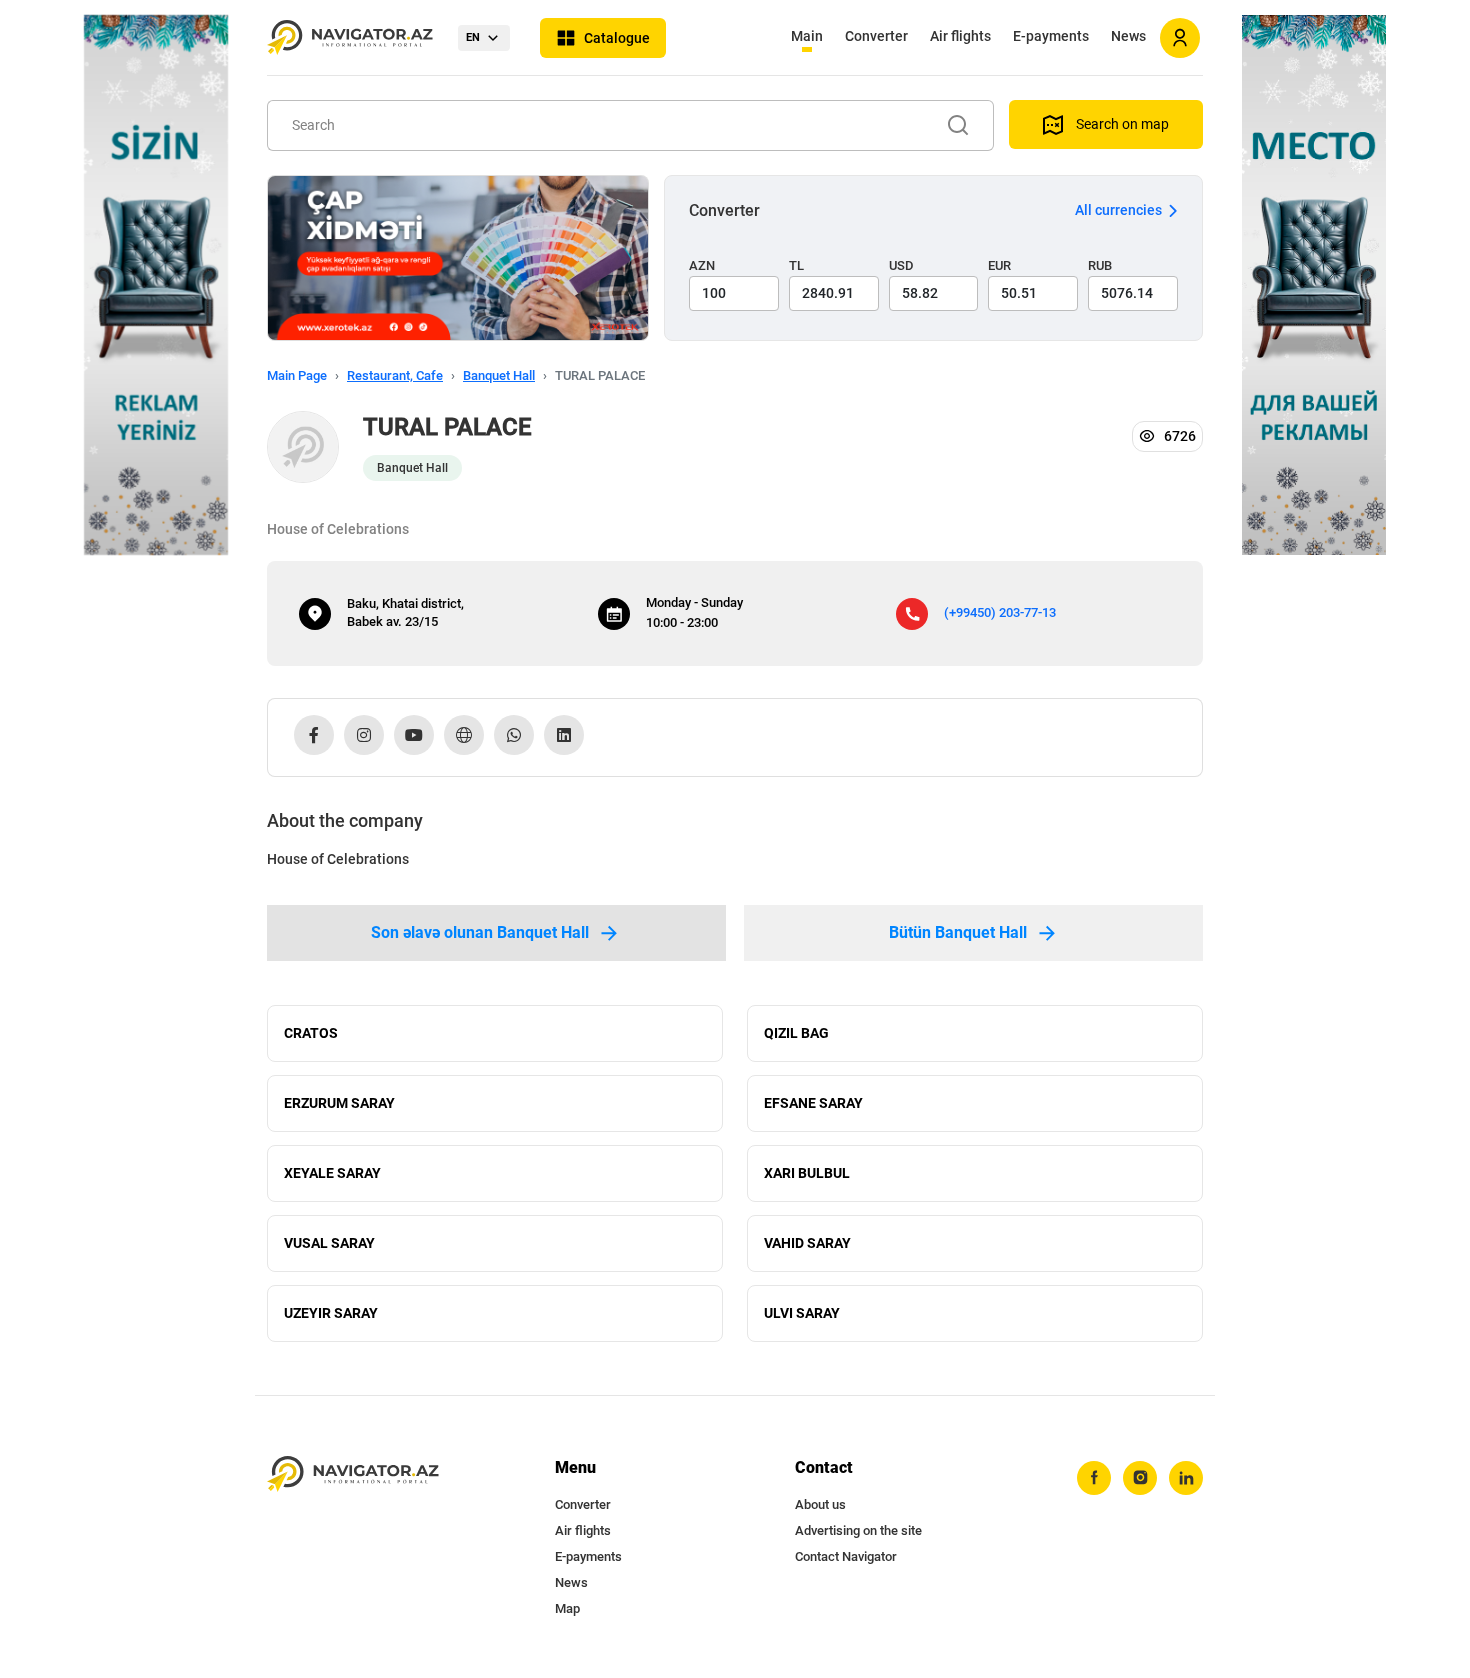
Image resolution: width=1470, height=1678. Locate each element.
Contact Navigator (846, 1556)
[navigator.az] (353, 1474)
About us (820, 1504)
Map (567, 1608)
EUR (999, 265)
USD (901, 265)
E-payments (1051, 36)
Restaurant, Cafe (395, 375)
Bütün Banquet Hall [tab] (958, 932)
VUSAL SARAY (329, 1243)
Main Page (297, 375)
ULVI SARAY (802, 1313)
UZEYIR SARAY (331, 1313)
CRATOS (311, 1033)
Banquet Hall (499, 375)
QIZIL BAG (796, 1033)
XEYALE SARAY (332, 1173)
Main (807, 36)
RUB (1100, 265)
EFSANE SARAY (813, 1103)
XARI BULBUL (807, 1173)
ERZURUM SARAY (339, 1103)
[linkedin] (1186, 1478)
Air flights (960, 36)
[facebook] (1094, 1478)
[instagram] (1140, 1478)
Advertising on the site (858, 1530)
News (1128, 36)
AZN (702, 265)
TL (796, 265)
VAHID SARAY (807, 1243)
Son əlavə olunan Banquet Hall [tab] (480, 932)
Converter (876, 36)
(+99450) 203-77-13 (1000, 612)
